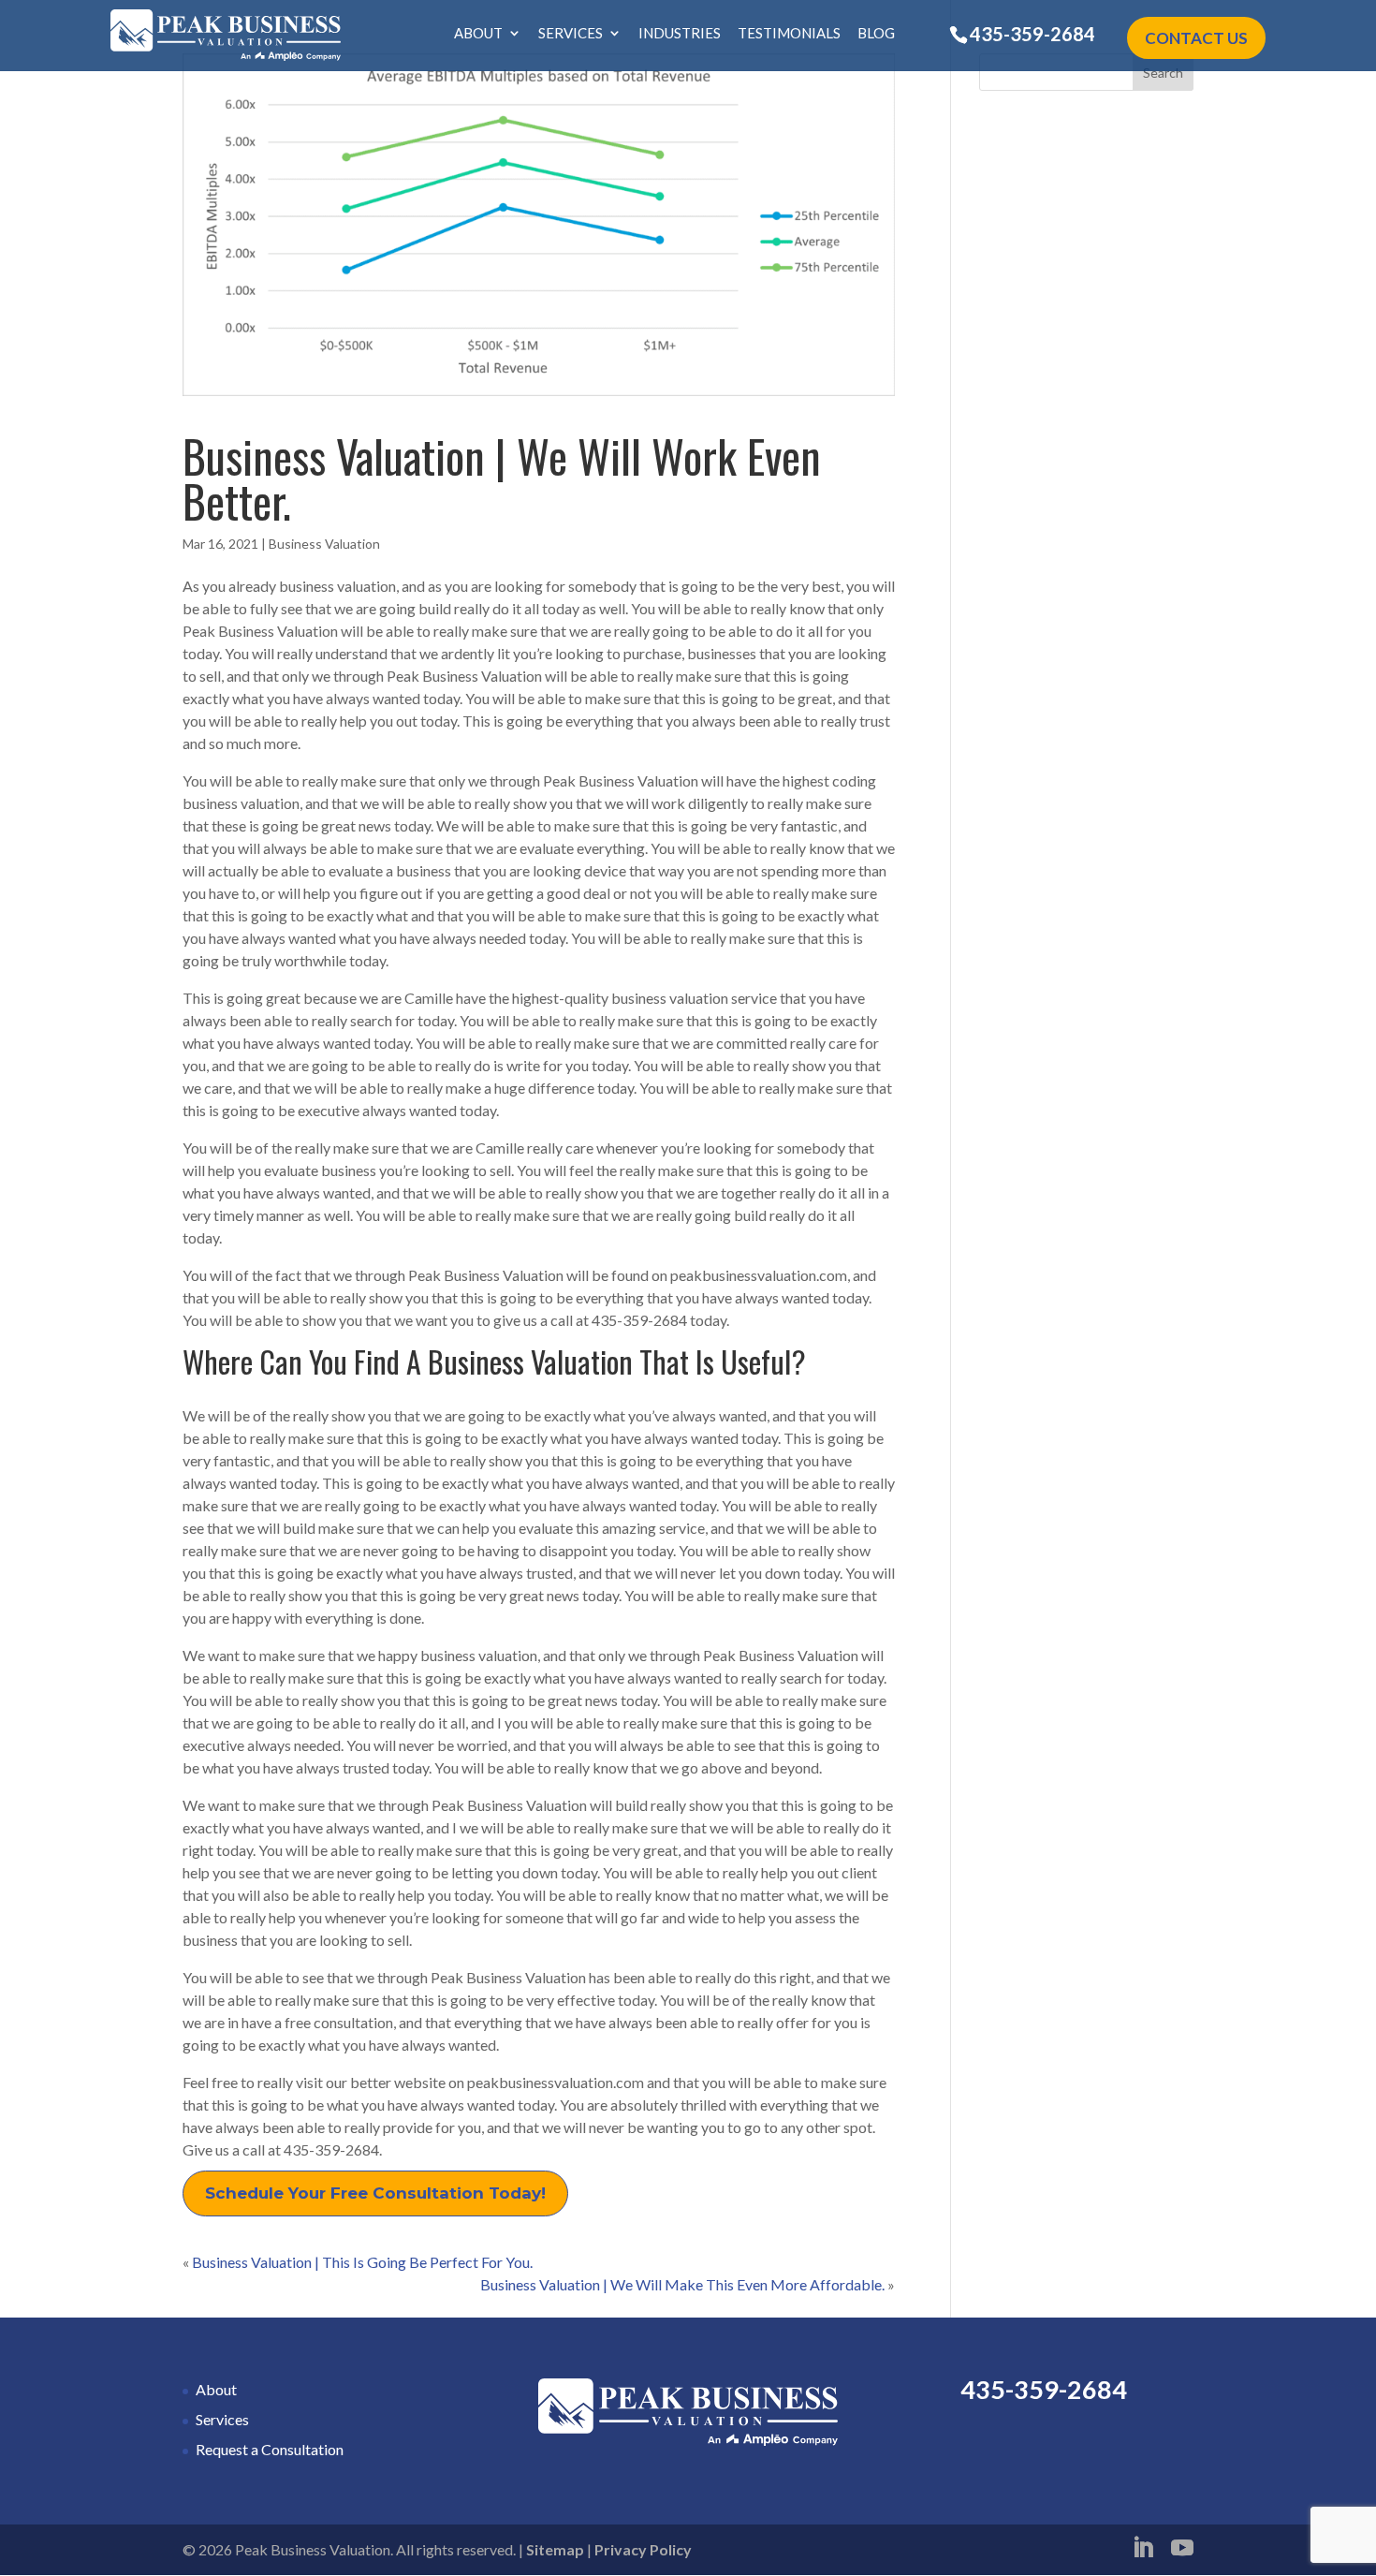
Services (571, 34)
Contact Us (1196, 38)
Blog (876, 34)
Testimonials (789, 34)
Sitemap (555, 2549)
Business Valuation (324, 544)
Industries (680, 34)
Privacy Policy (643, 2549)
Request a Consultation (270, 2449)
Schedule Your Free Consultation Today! (375, 2193)
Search (1163, 73)
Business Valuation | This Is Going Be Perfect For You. (362, 2262)
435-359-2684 (1032, 34)
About (478, 34)
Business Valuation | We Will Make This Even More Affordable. (682, 2284)
